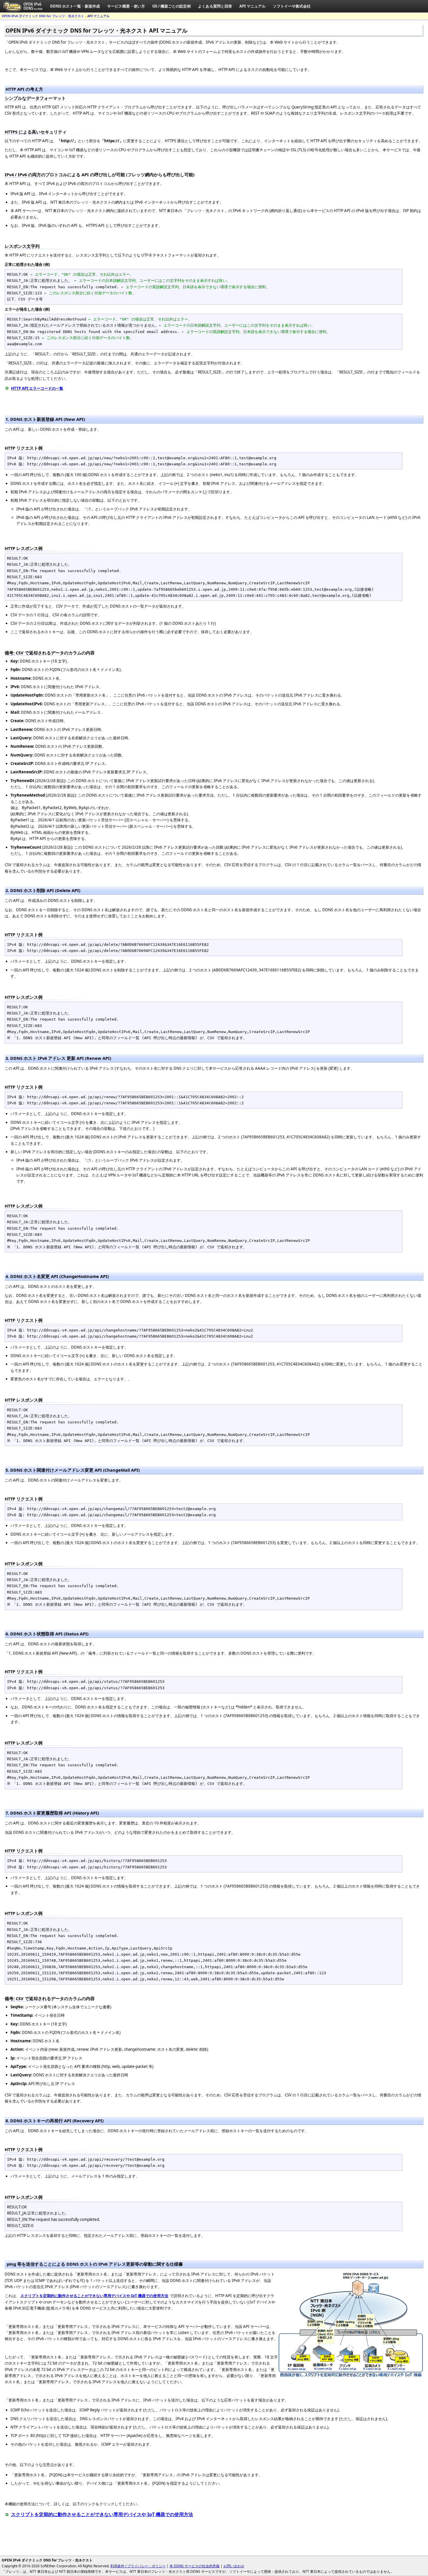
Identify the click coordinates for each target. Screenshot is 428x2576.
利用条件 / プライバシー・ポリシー (138, 2566)
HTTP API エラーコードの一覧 (37, 388)
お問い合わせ (234, 2566)
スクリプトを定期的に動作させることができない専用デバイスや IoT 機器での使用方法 (102, 2514)
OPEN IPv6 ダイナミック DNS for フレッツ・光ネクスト (43, 16)
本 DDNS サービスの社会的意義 (194, 2566)
